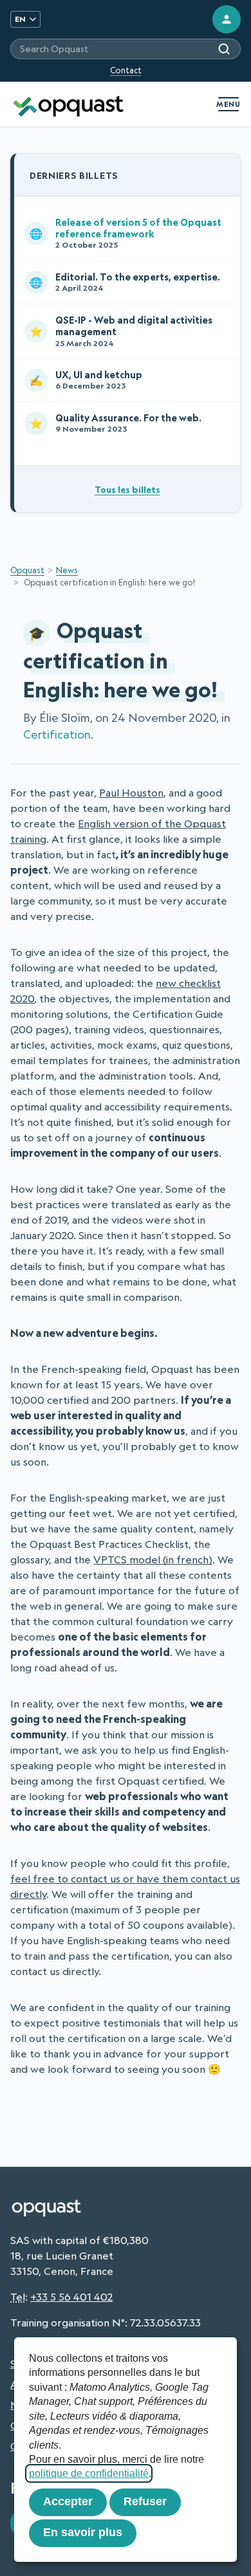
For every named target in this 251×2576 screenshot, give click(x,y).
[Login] (227, 19)
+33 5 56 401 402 (71, 2297)
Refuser (145, 2501)
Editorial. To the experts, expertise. (125, 282)
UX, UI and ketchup (86, 380)
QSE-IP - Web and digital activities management (121, 331)
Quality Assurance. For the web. (116, 423)
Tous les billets (127, 489)
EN (20, 19)
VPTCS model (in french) (153, 1559)
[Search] (224, 49)
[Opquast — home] (68, 104)
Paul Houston (131, 793)
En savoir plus (83, 2532)
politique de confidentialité (89, 2473)
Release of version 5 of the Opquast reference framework (126, 233)
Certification (57, 734)
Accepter (68, 2501)
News (67, 570)
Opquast (27, 570)
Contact (126, 70)
